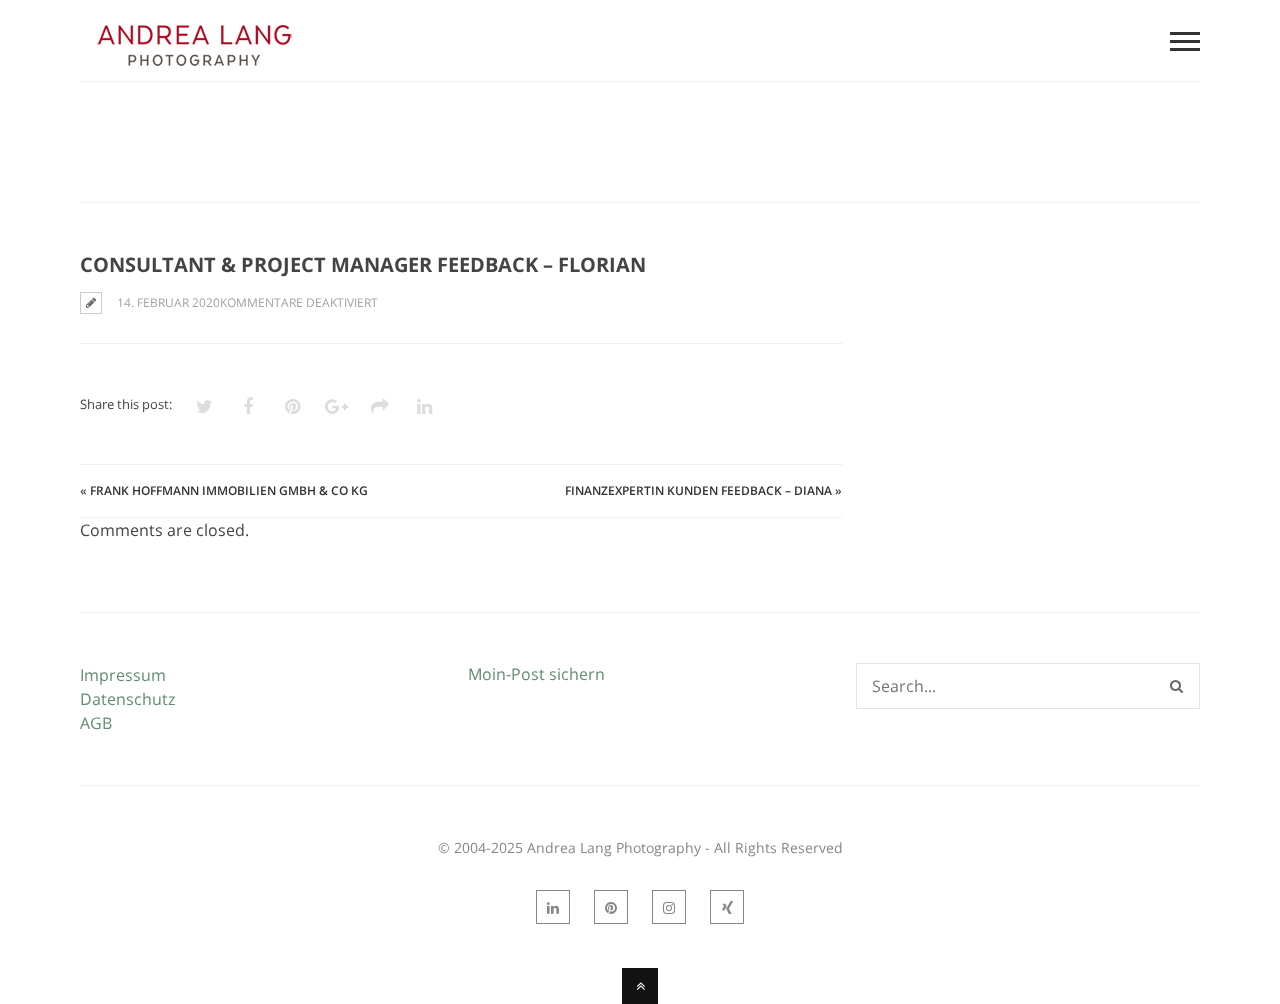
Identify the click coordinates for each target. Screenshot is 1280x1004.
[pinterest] (611, 907)
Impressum (123, 675)
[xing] (727, 907)
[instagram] (669, 907)
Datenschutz (127, 699)
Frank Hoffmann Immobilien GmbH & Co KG (229, 490)
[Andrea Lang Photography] (194, 69)
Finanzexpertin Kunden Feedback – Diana (698, 490)
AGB (96, 723)
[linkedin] (553, 907)
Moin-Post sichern (536, 674)
